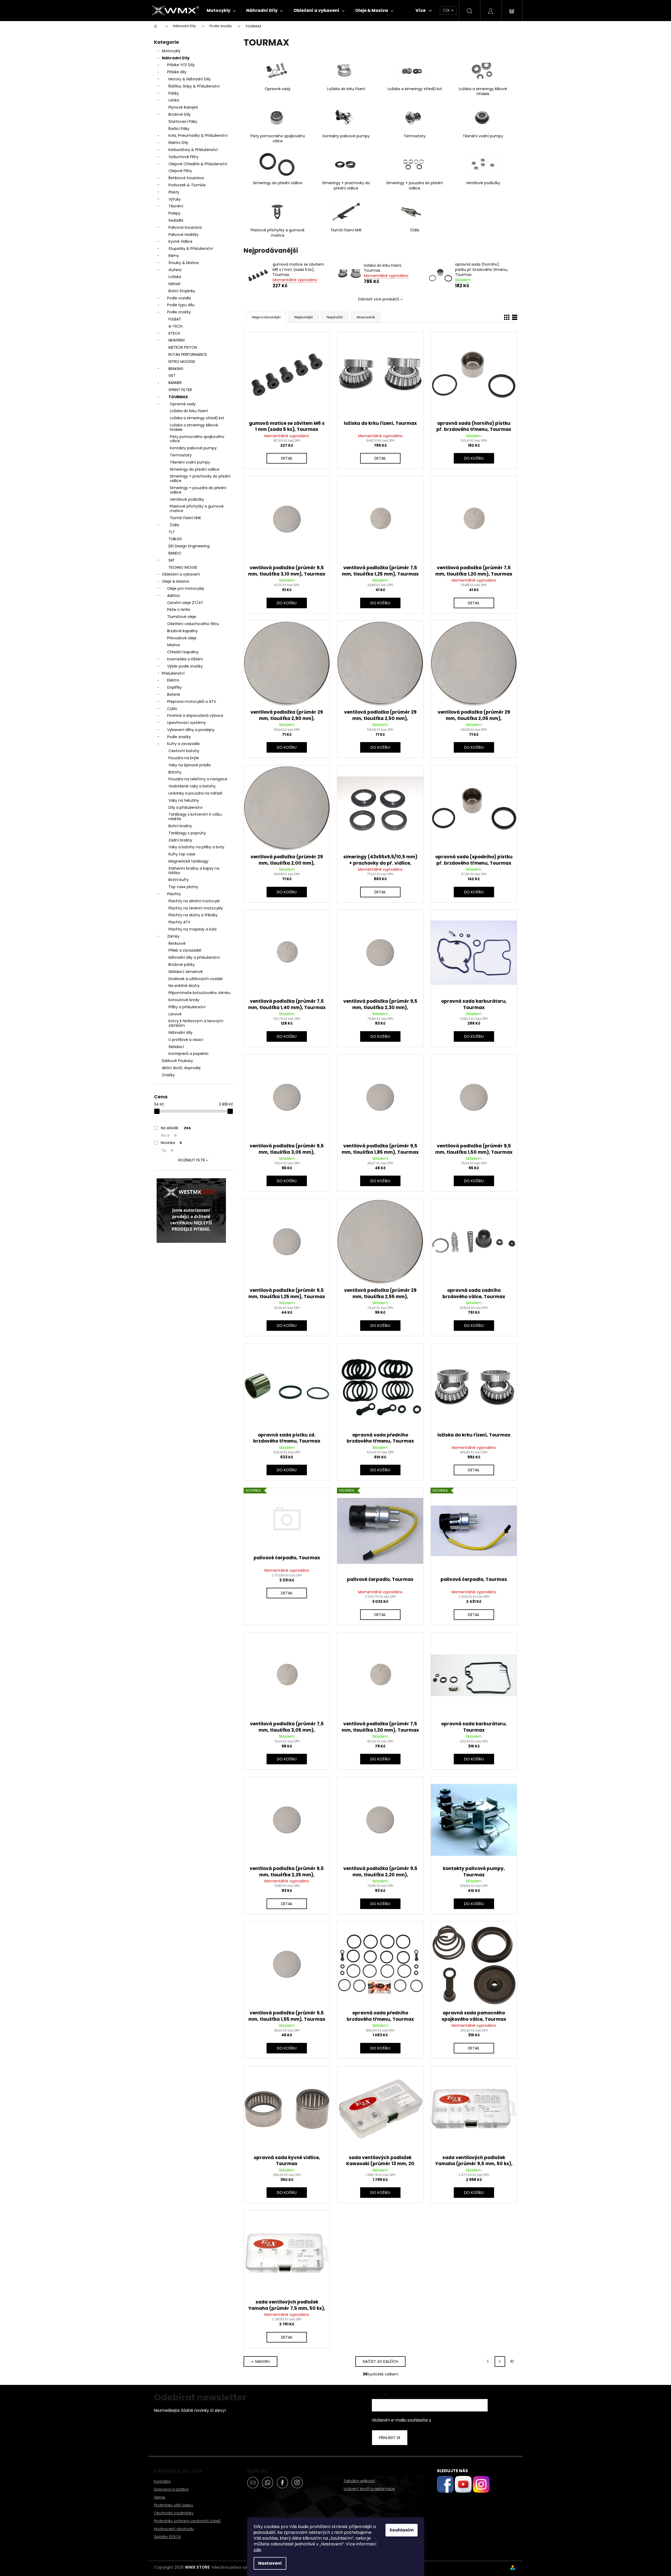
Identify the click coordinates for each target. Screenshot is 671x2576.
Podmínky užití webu (173, 2505)
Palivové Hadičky (184, 235)
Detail (287, 458)
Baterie (174, 694)
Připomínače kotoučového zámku (199, 993)
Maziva (173, 645)
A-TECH (175, 326)
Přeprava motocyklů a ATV (192, 702)
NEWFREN (177, 340)
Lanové (175, 1014)
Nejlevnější (304, 317)
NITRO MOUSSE (182, 362)
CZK (447, 10)
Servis (160, 2497)
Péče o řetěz (179, 610)
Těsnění (176, 206)
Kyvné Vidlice (180, 241)
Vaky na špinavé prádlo (190, 765)
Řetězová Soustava (186, 178)
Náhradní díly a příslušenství (194, 957)
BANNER (175, 383)
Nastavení (270, 2563)
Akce (169, 1135)
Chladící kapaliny (183, 652)
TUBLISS (175, 539)
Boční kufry (179, 880)
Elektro (173, 680)
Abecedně (366, 317)
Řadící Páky (179, 129)
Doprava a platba (171, 2489)
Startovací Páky (183, 121)
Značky (168, 1075)
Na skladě (176, 1128)
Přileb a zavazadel (185, 950)
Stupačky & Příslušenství (191, 249)
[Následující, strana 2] (500, 2361)
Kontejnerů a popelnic (189, 1054)
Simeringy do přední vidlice (195, 469)
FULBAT (175, 319)
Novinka (171, 1143)
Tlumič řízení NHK (185, 518)
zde (257, 2550)
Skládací (176, 1047)
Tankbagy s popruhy (187, 833)
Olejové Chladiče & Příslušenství (198, 164)
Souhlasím (402, 2530)
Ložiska (175, 277)
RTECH (174, 333)
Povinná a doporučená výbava (195, 715)
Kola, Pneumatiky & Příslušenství (198, 135)
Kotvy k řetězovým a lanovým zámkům (196, 1023)
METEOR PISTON (183, 347)
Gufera (175, 270)
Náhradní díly (180, 1033)
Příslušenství (173, 673)
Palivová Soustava (185, 227)
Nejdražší (335, 317)
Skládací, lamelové (186, 972)
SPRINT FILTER (180, 390)
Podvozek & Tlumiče (187, 185)
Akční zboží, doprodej (181, 1068)
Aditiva (173, 596)
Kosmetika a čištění (185, 659)
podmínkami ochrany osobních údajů (469, 2420)
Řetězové (177, 943)
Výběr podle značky (185, 666)
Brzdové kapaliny (182, 631)
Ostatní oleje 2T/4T (185, 603)
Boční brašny (180, 826)
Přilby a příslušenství (187, 1007)
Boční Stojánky (182, 291)
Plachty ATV (179, 922)
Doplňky (174, 687)
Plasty (174, 192)
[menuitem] (221, 11)
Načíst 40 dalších (380, 2361)
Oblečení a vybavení (181, 574)
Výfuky (175, 199)
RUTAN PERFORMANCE (188, 354)
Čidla (174, 525)
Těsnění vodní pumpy (190, 462)
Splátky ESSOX (168, 2537)
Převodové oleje (182, 638)
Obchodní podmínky (174, 2513)
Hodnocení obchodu (174, 2529)
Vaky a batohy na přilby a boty (196, 847)
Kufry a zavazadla (183, 744)
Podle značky (179, 312)
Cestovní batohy (184, 751)
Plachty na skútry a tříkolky (193, 915)
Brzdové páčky (182, 965)
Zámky (173, 936)
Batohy (175, 772)
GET (172, 376)
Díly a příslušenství (185, 807)
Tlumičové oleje (182, 617)
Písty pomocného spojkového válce (197, 439)
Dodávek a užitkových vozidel (195, 979)
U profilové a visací (186, 1040)
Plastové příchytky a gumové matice (197, 508)
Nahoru (263, 2361)
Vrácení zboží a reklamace (369, 2489)
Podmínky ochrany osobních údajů (187, 2521)
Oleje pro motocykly (186, 588)
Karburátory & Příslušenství (193, 150)
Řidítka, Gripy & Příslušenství (194, 86)
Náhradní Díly (176, 58)
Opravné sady (183, 404)
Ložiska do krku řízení (189, 411)
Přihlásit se (390, 2438)
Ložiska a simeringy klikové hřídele (194, 427)
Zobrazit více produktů (378, 299)
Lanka (174, 100)
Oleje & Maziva (175, 581)
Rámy (174, 256)
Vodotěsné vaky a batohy (192, 786)
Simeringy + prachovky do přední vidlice (200, 478)
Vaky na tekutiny (184, 800)
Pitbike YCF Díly (181, 65)
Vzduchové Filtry (184, 157)
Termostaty (181, 455)
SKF (172, 560)
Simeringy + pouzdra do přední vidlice (198, 490)
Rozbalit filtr (192, 1160)
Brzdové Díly (180, 114)
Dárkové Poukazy (177, 1061)
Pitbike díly (177, 72)
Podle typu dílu (181, 305)
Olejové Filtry (180, 171)
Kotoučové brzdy (184, 1000)
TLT (172, 532)
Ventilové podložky (187, 499)
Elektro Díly (178, 143)
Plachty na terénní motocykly (196, 908)
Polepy (175, 213)
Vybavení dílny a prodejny (191, 730)
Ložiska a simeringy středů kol (197, 418)
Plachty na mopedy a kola (192, 929)
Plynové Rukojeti (183, 107)
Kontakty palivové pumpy (193, 448)
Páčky (174, 93)
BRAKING (176, 369)
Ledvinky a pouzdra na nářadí (195, 793)
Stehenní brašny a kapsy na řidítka (194, 871)
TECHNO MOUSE (183, 567)
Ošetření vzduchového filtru (193, 624)
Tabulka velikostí (359, 2481)
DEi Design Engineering (189, 546)
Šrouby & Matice (184, 263)
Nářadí (174, 284)
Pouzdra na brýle (184, 758)
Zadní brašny (180, 840)
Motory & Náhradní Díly (190, 79)
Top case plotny (183, 887)
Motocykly (171, 51)
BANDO (175, 553)
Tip (167, 1150)
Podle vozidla (179, 298)
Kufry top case (182, 854)
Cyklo (172, 709)
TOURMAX (178, 397)
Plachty (174, 894)
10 (512, 2361)
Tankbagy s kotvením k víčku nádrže (195, 817)
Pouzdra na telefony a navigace (198, 779)
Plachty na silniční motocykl (194, 901)
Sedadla (176, 220)
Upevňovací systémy (187, 723)
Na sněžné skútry (184, 986)
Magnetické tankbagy (189, 861)
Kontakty (162, 2481)
